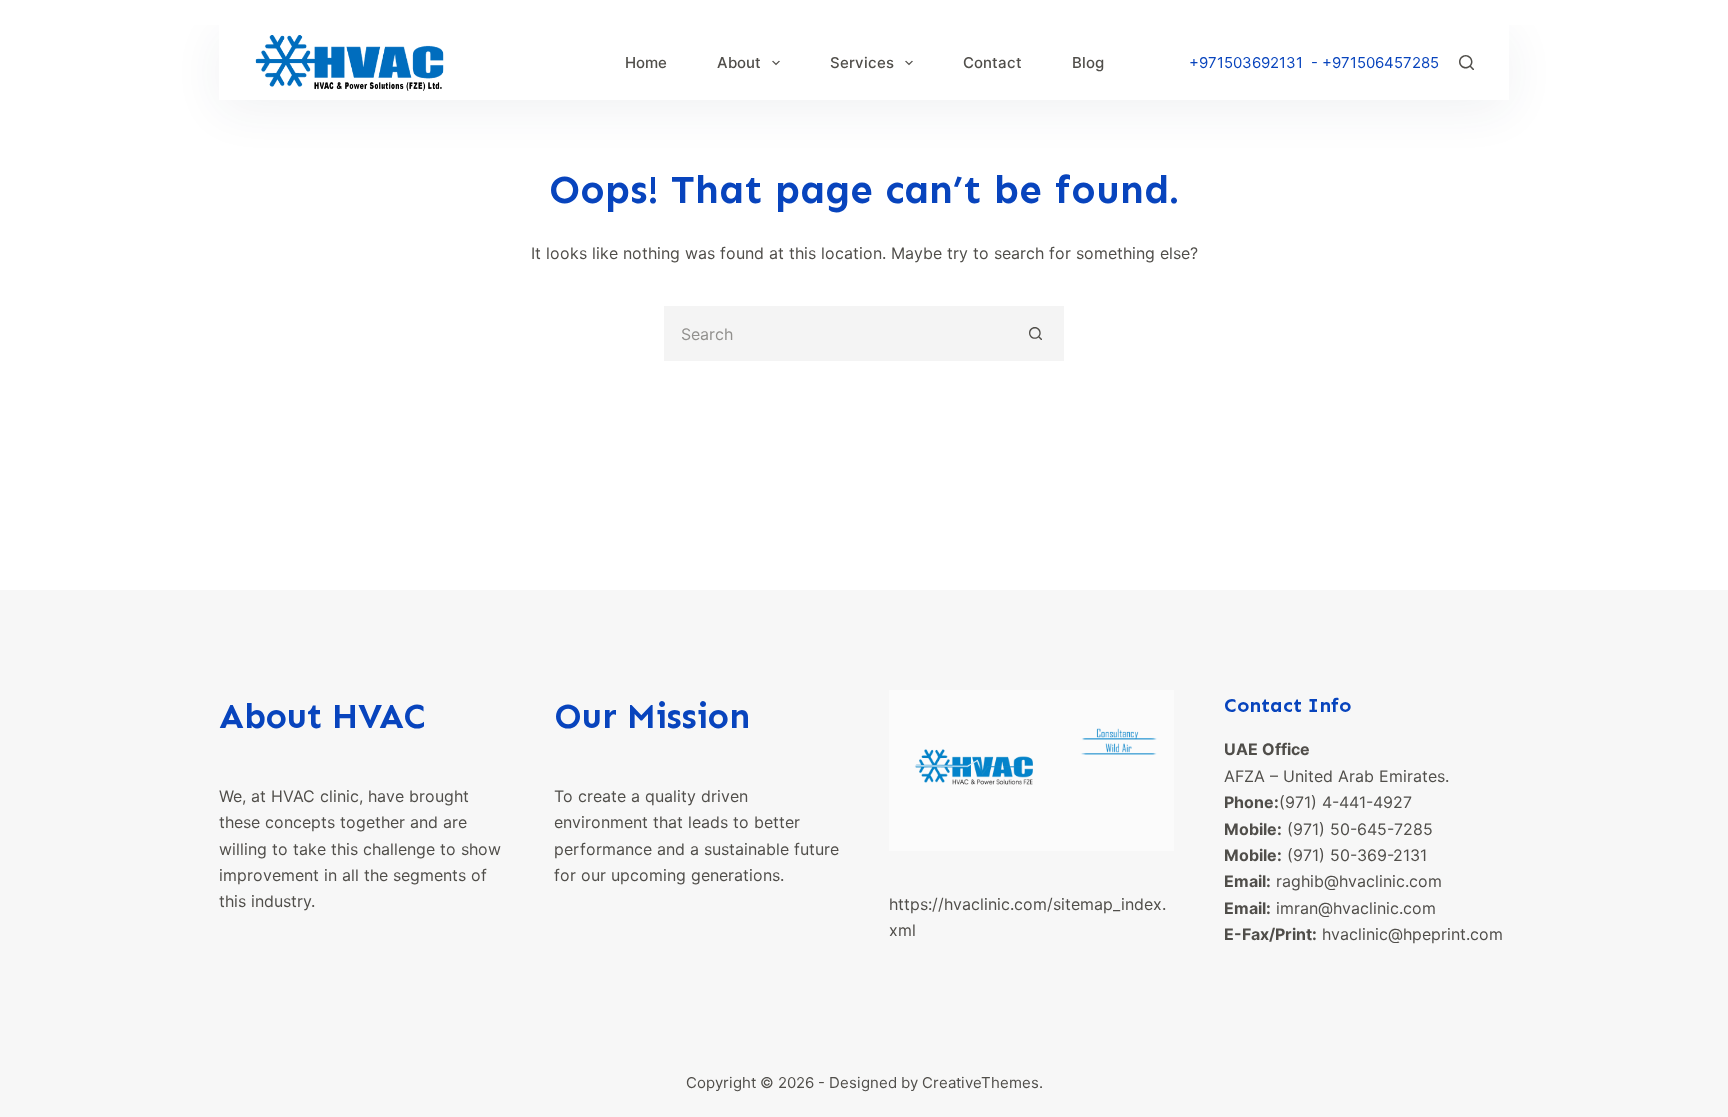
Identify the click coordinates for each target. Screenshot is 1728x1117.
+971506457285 (1380, 62)
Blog (1088, 62)
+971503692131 (1246, 62)
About (739, 62)
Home (646, 62)
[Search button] (1036, 333)
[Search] (1466, 62)
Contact (992, 62)
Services (862, 62)
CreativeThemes (980, 1082)
